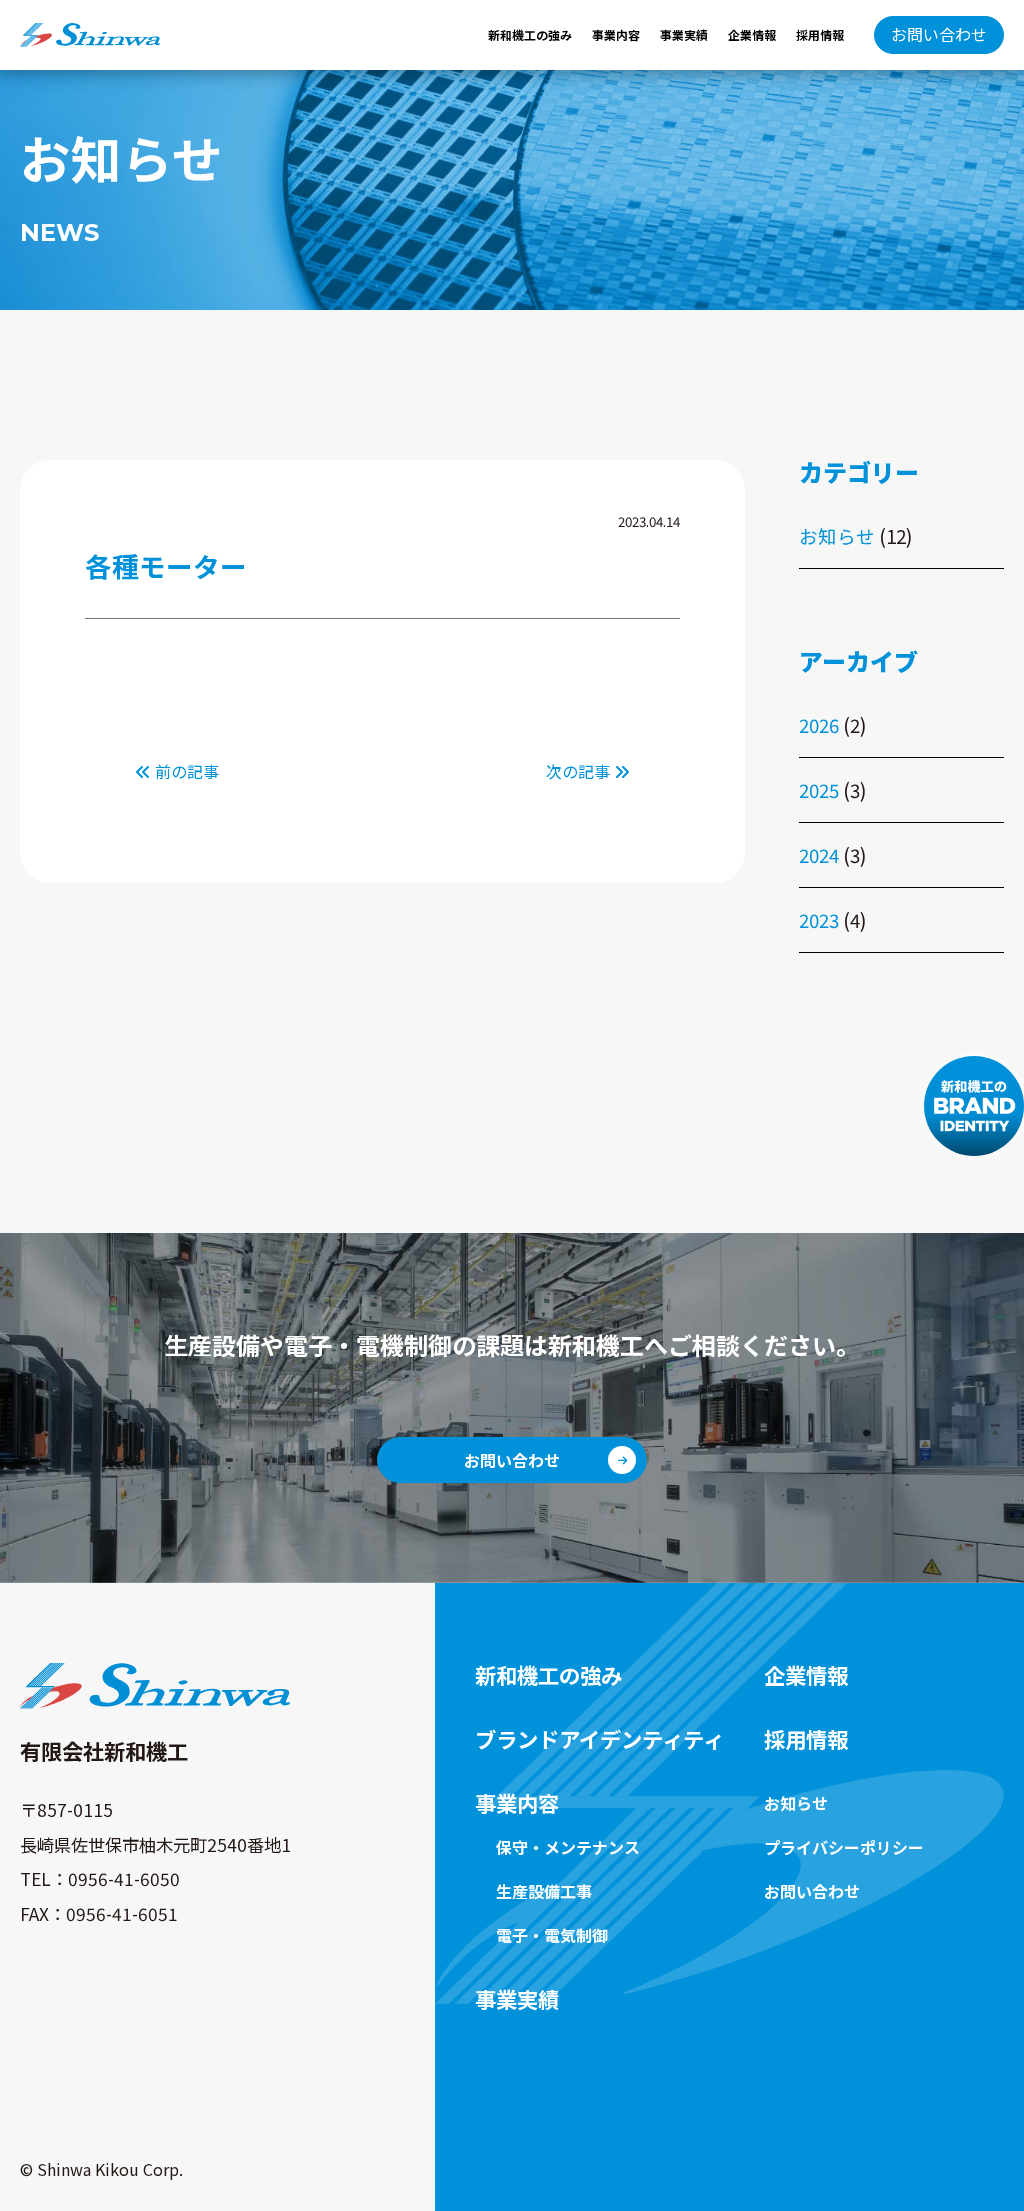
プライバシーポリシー (844, 1847)
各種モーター (166, 565)
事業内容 (616, 34)
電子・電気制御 (552, 1935)
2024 (819, 854)
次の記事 (580, 771)
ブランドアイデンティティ (599, 1739)
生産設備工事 (544, 1891)
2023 (819, 919)
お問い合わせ (939, 34)
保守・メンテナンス (568, 1847)
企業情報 (752, 34)
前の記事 (185, 771)
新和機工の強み (530, 34)
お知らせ (837, 535)
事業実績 (684, 34)
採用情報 (820, 34)
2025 (819, 789)
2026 (819, 724)
